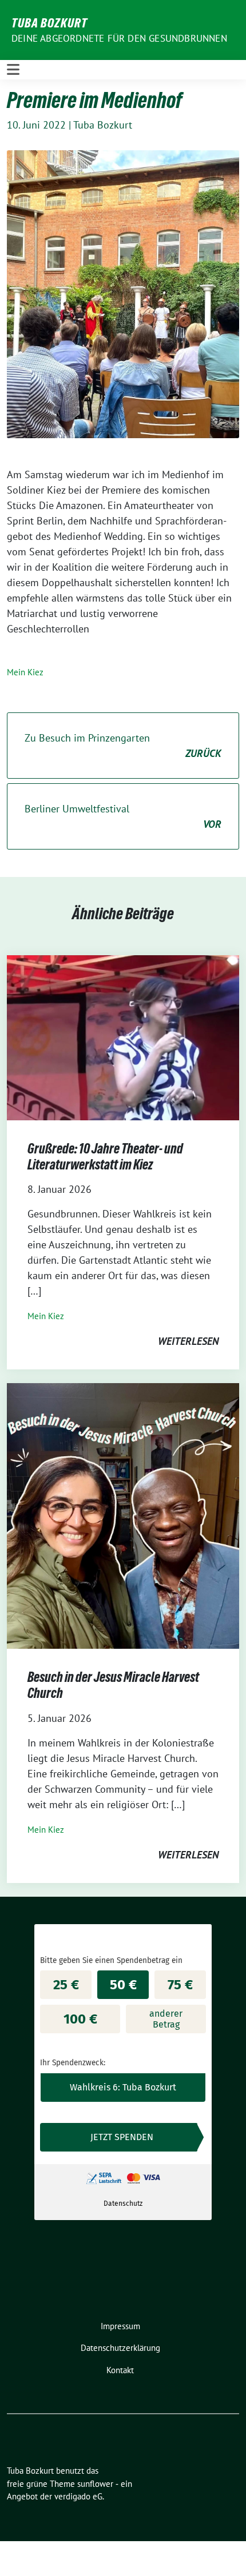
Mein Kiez (25, 672)
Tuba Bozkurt (49, 23)
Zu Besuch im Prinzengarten (123, 746)
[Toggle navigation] (13, 69)
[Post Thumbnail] (123, 1037)
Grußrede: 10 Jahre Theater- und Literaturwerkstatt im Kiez (105, 1157)
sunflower (95, 2484)
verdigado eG (78, 2496)
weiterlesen (188, 1341)
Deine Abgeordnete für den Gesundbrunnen (119, 38)
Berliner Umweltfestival (123, 816)
